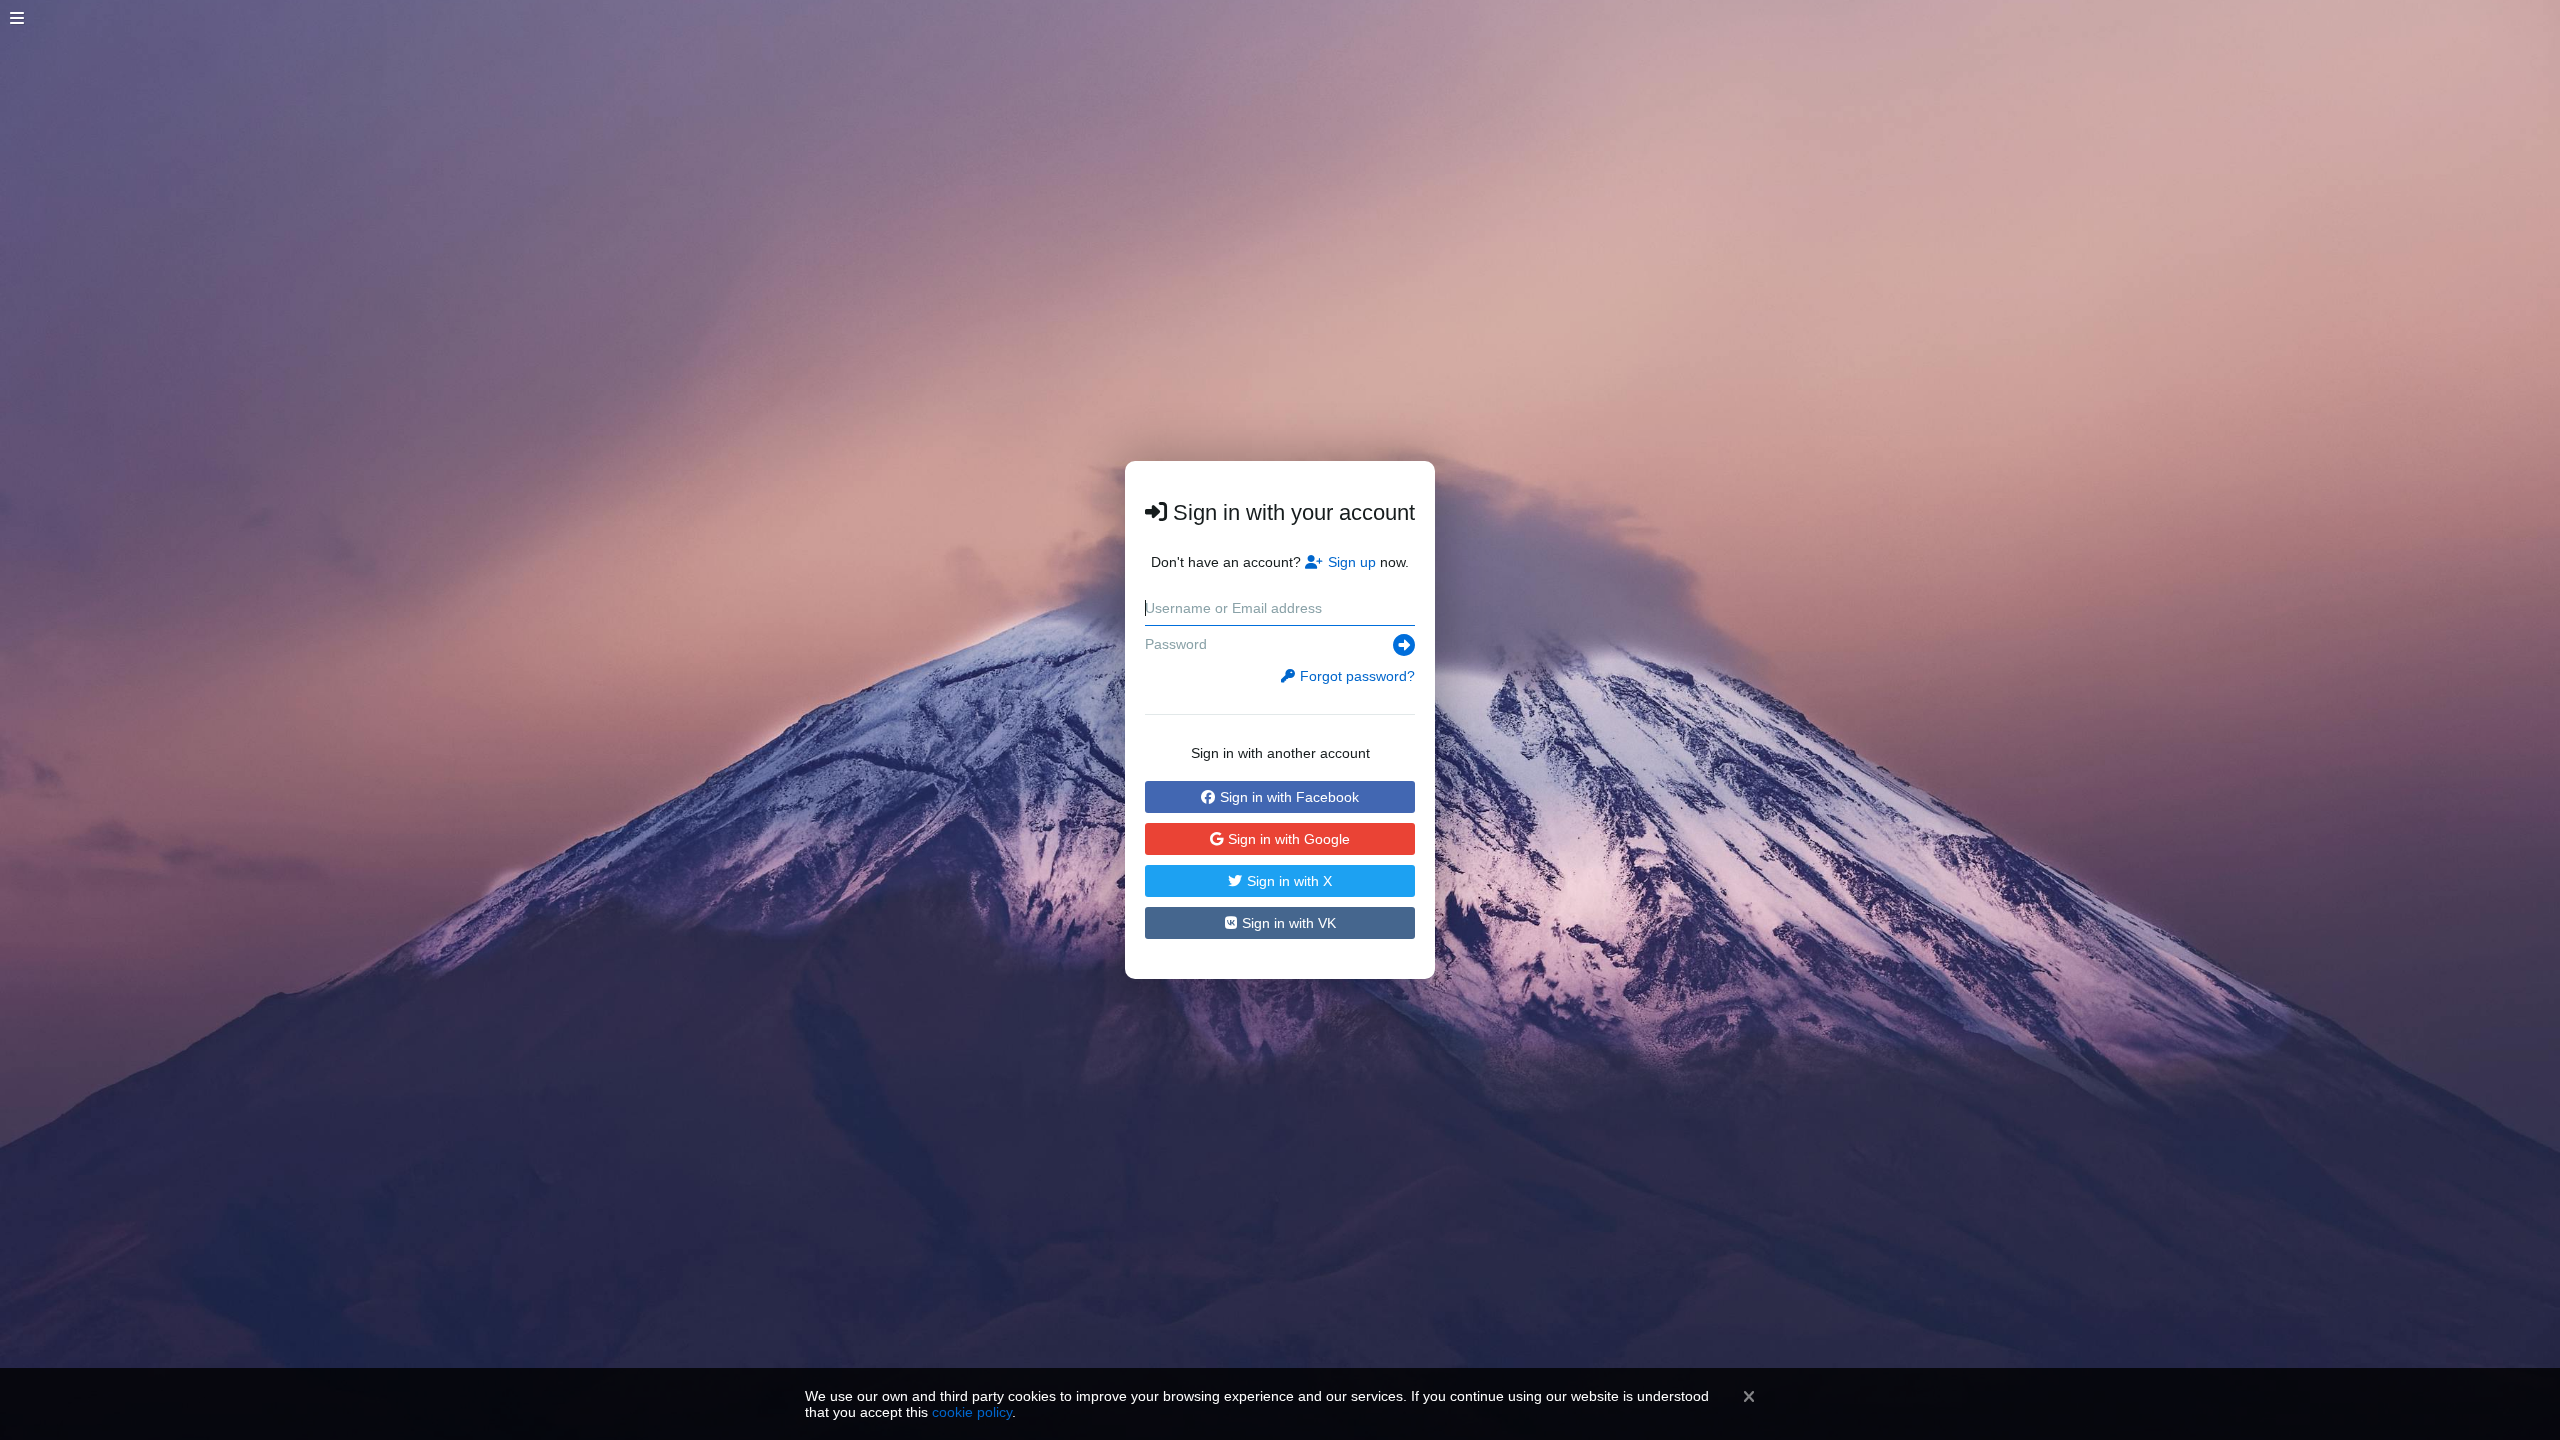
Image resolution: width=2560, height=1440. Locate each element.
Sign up (1352, 562)
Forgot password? (1357, 676)
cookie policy (972, 1412)
